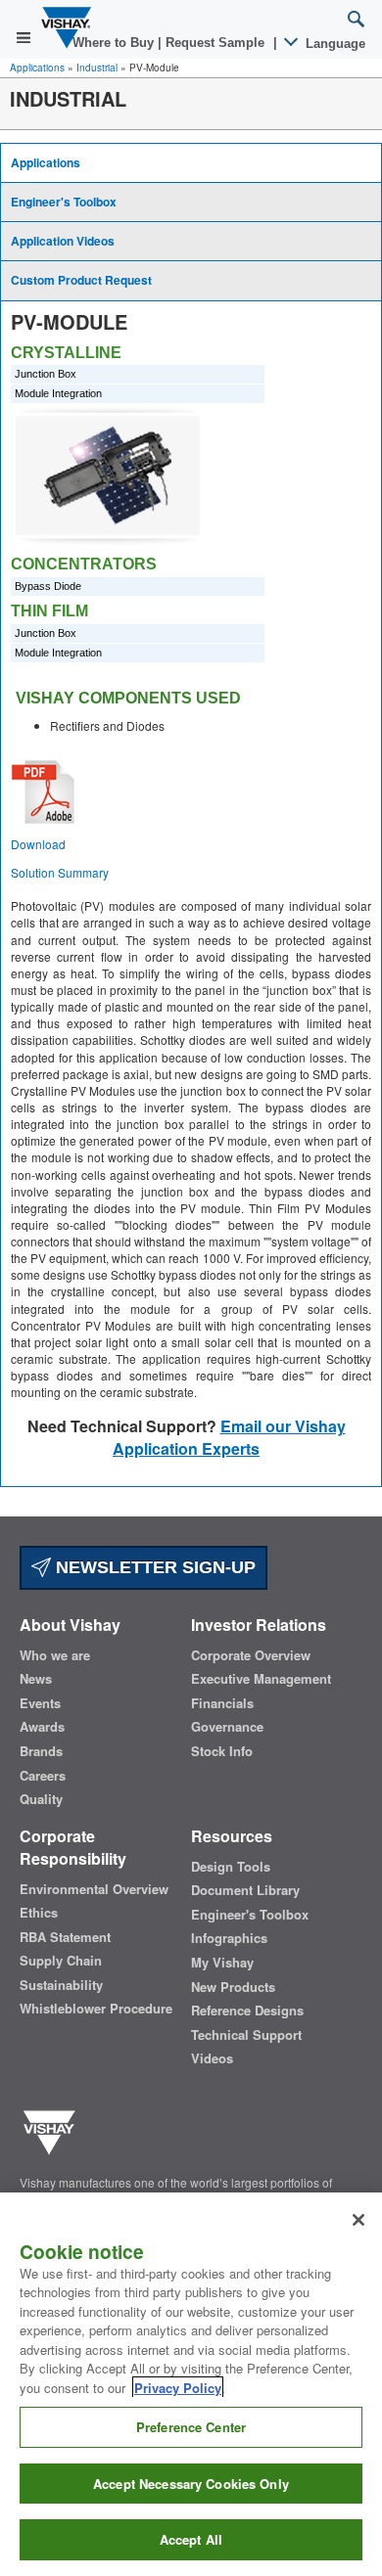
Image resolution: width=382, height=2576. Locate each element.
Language (334, 44)
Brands (41, 1751)
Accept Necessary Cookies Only (191, 2484)
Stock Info (222, 1751)
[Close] (358, 2220)
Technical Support (246, 2035)
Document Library (245, 1890)
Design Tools (231, 1867)
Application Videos (63, 241)
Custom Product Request (81, 280)
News (36, 1679)
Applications (37, 68)
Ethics (39, 1913)
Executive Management (261, 1679)
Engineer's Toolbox (64, 202)
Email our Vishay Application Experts (229, 1437)
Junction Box (46, 374)
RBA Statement (65, 1937)
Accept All (191, 2539)
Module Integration (58, 393)
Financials (222, 1703)
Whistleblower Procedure (96, 2009)
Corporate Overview (251, 1655)
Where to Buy (115, 43)
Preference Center (191, 2427)
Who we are (55, 1655)
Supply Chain (61, 1961)
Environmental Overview (94, 1889)
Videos (212, 2058)
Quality (41, 1799)
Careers (43, 1776)
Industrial (97, 68)
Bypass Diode (48, 586)
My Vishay (222, 1963)
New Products (233, 1987)
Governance (227, 1727)
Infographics (229, 1938)
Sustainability (61, 1985)
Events (40, 1703)
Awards (42, 1727)
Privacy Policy (178, 2388)
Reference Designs (247, 2011)
